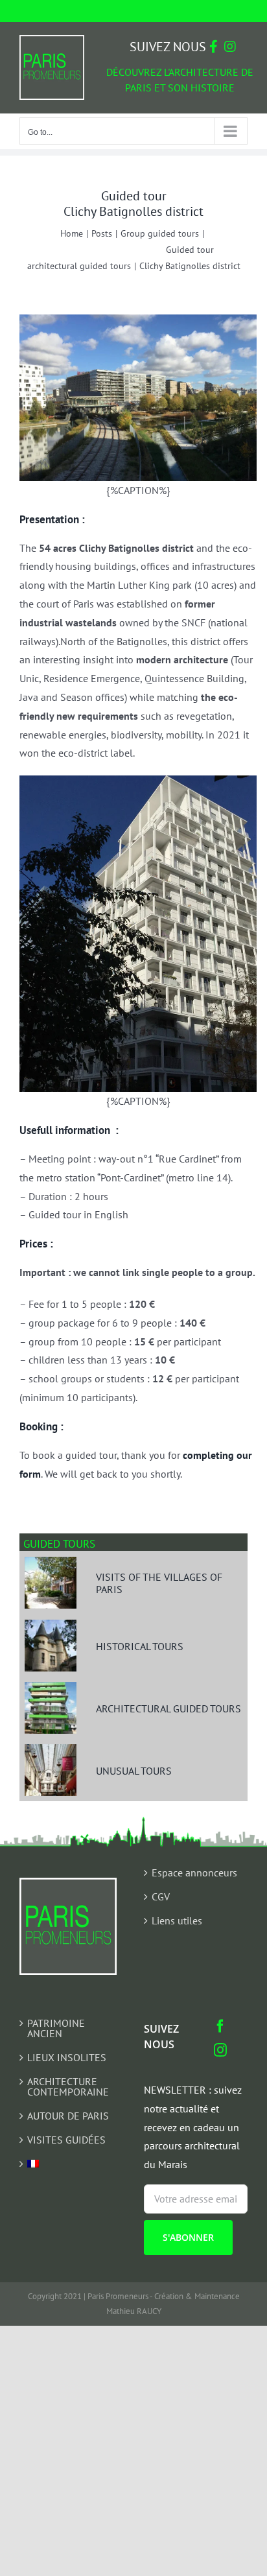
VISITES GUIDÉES (66, 2140)
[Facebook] (220, 2026)
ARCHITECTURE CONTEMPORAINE (68, 2086)
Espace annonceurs (194, 1873)
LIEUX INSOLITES (67, 2057)
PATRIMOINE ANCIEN (56, 2028)
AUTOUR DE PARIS (68, 2116)
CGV (161, 1897)
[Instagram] (220, 2050)
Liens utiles (177, 1920)
